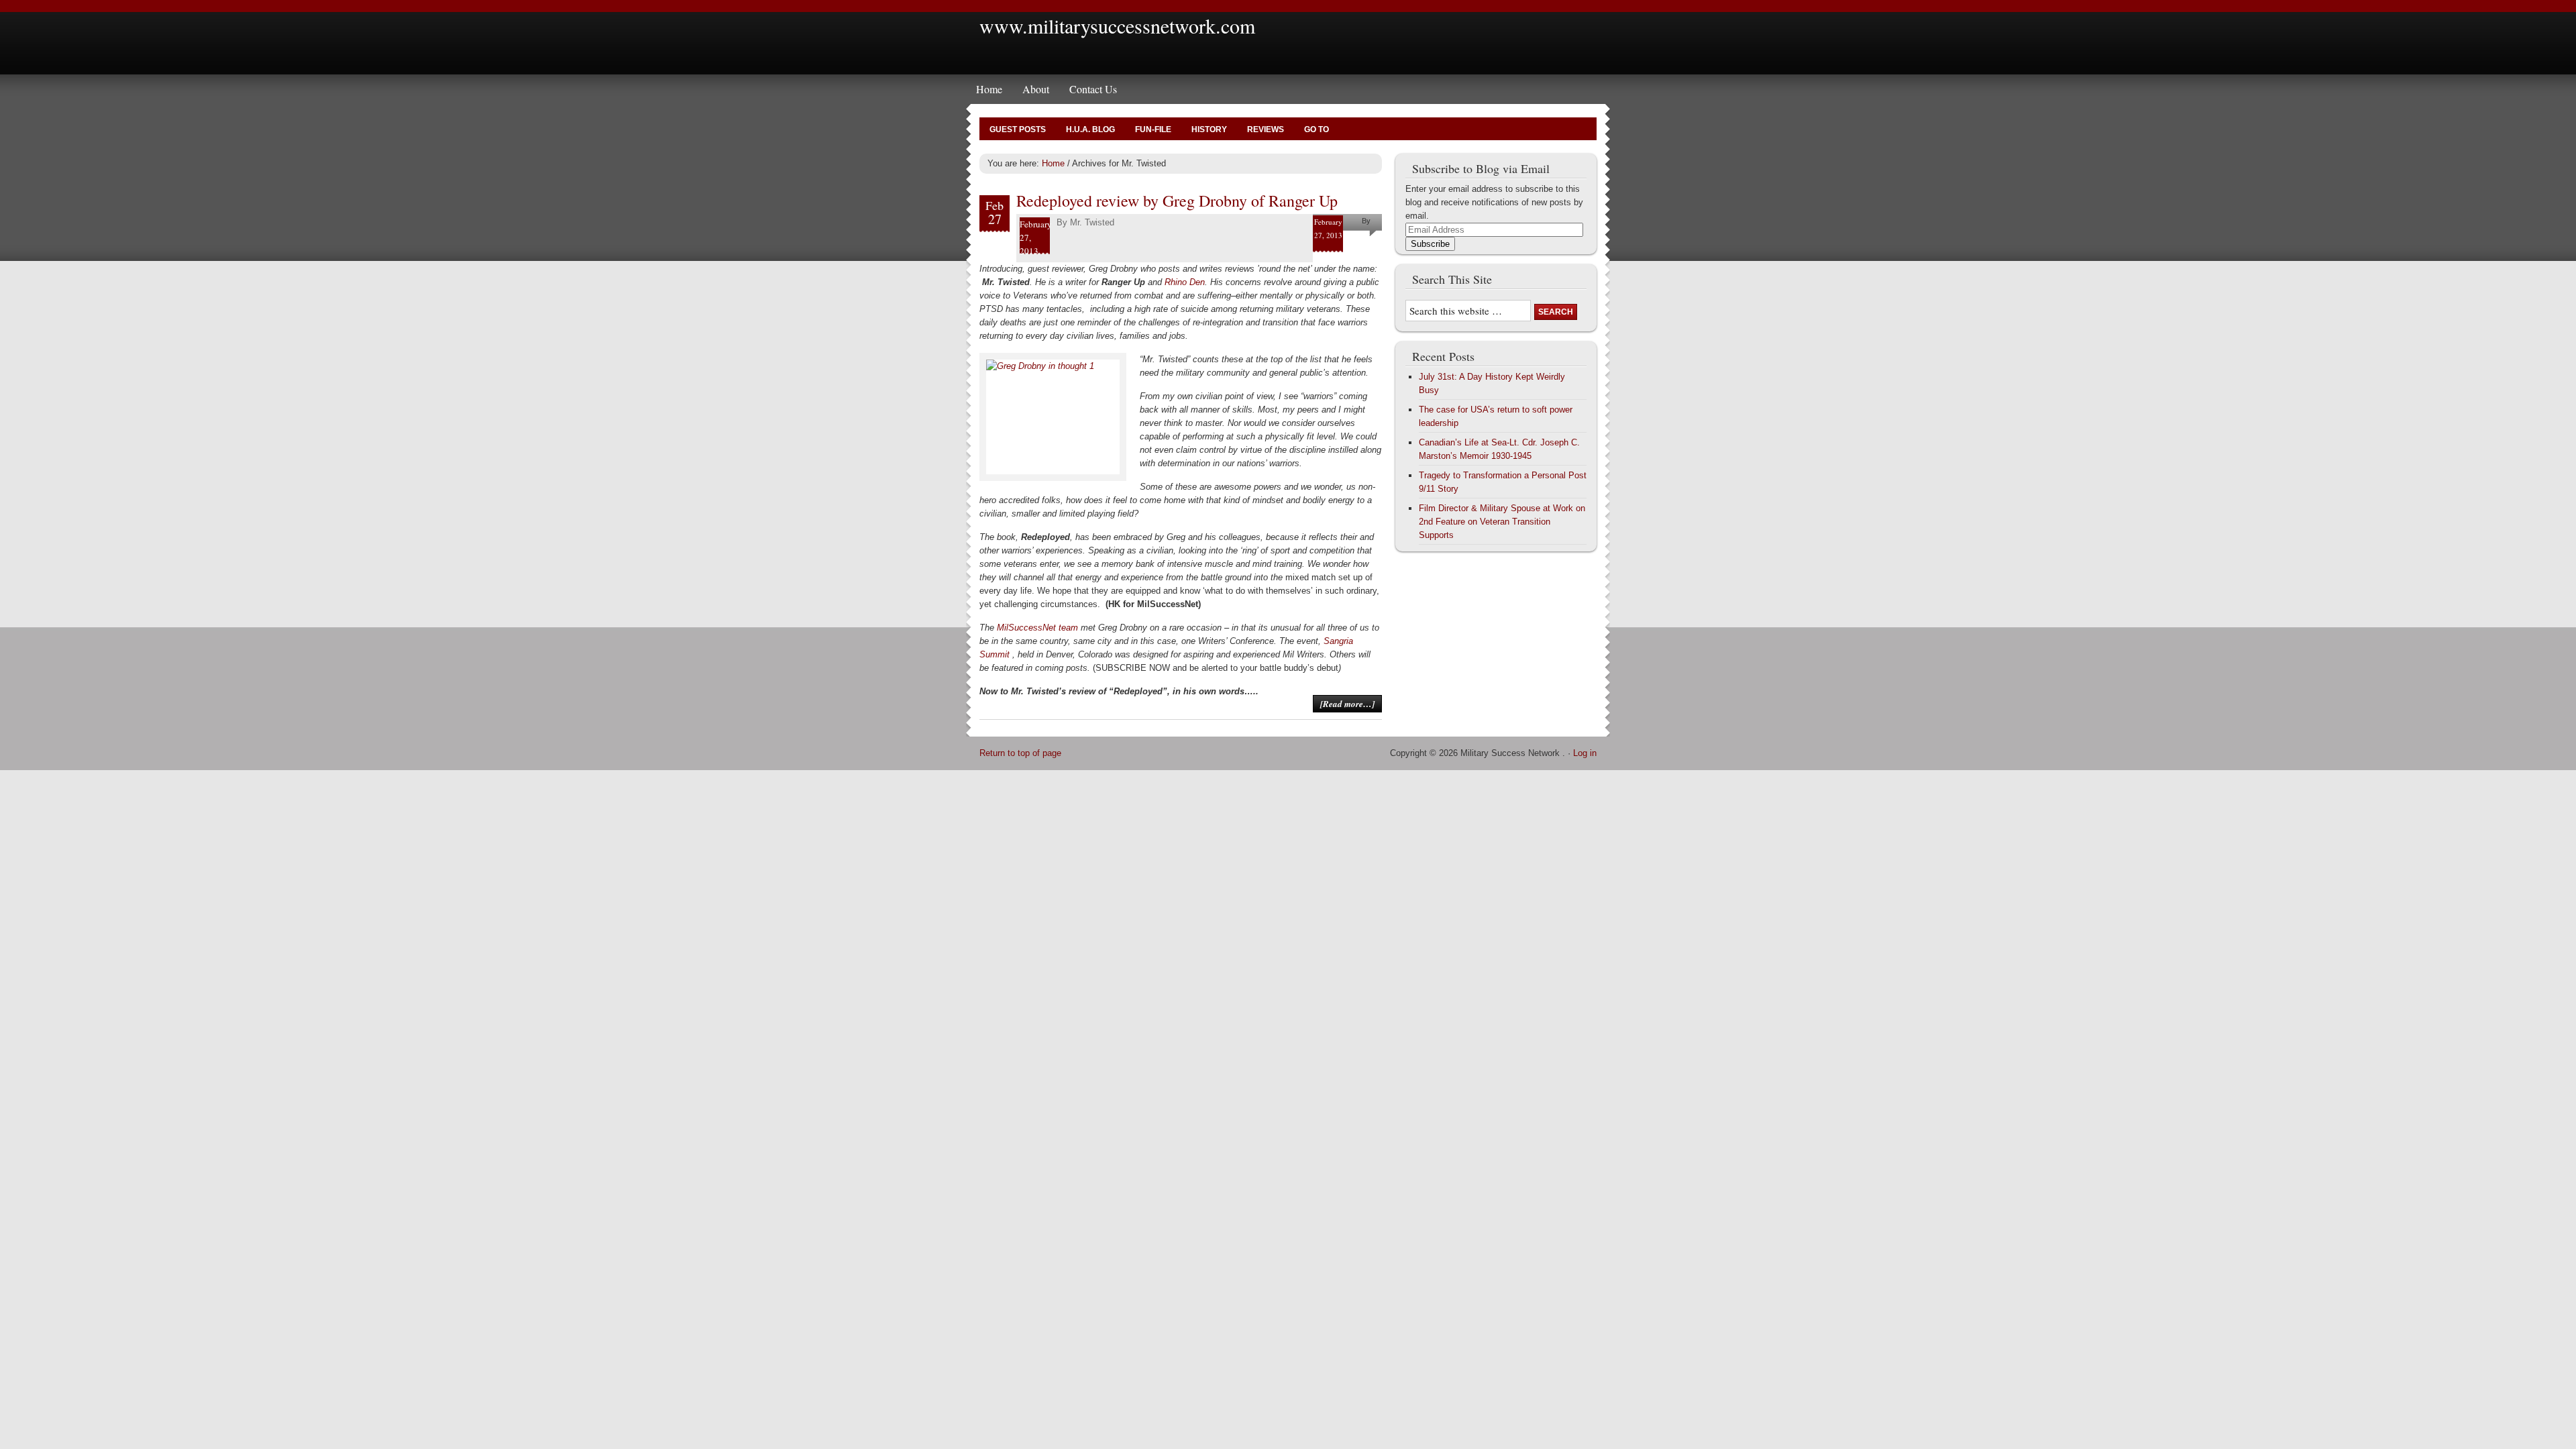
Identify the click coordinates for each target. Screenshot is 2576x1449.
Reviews (1266, 129)
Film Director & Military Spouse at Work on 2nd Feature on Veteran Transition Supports (1502, 522)
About (1036, 89)
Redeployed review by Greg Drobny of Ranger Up (1177, 201)
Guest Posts (1018, 129)
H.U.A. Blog (1090, 129)
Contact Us (1093, 89)
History (1209, 129)
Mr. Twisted (1092, 222)
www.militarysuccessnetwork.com (1117, 25)
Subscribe (1430, 244)
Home (989, 89)
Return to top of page (1020, 753)
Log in (1585, 753)
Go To (1317, 129)
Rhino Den (1185, 282)
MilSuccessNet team (1037, 628)
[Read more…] (1347, 704)
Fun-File (1153, 129)
